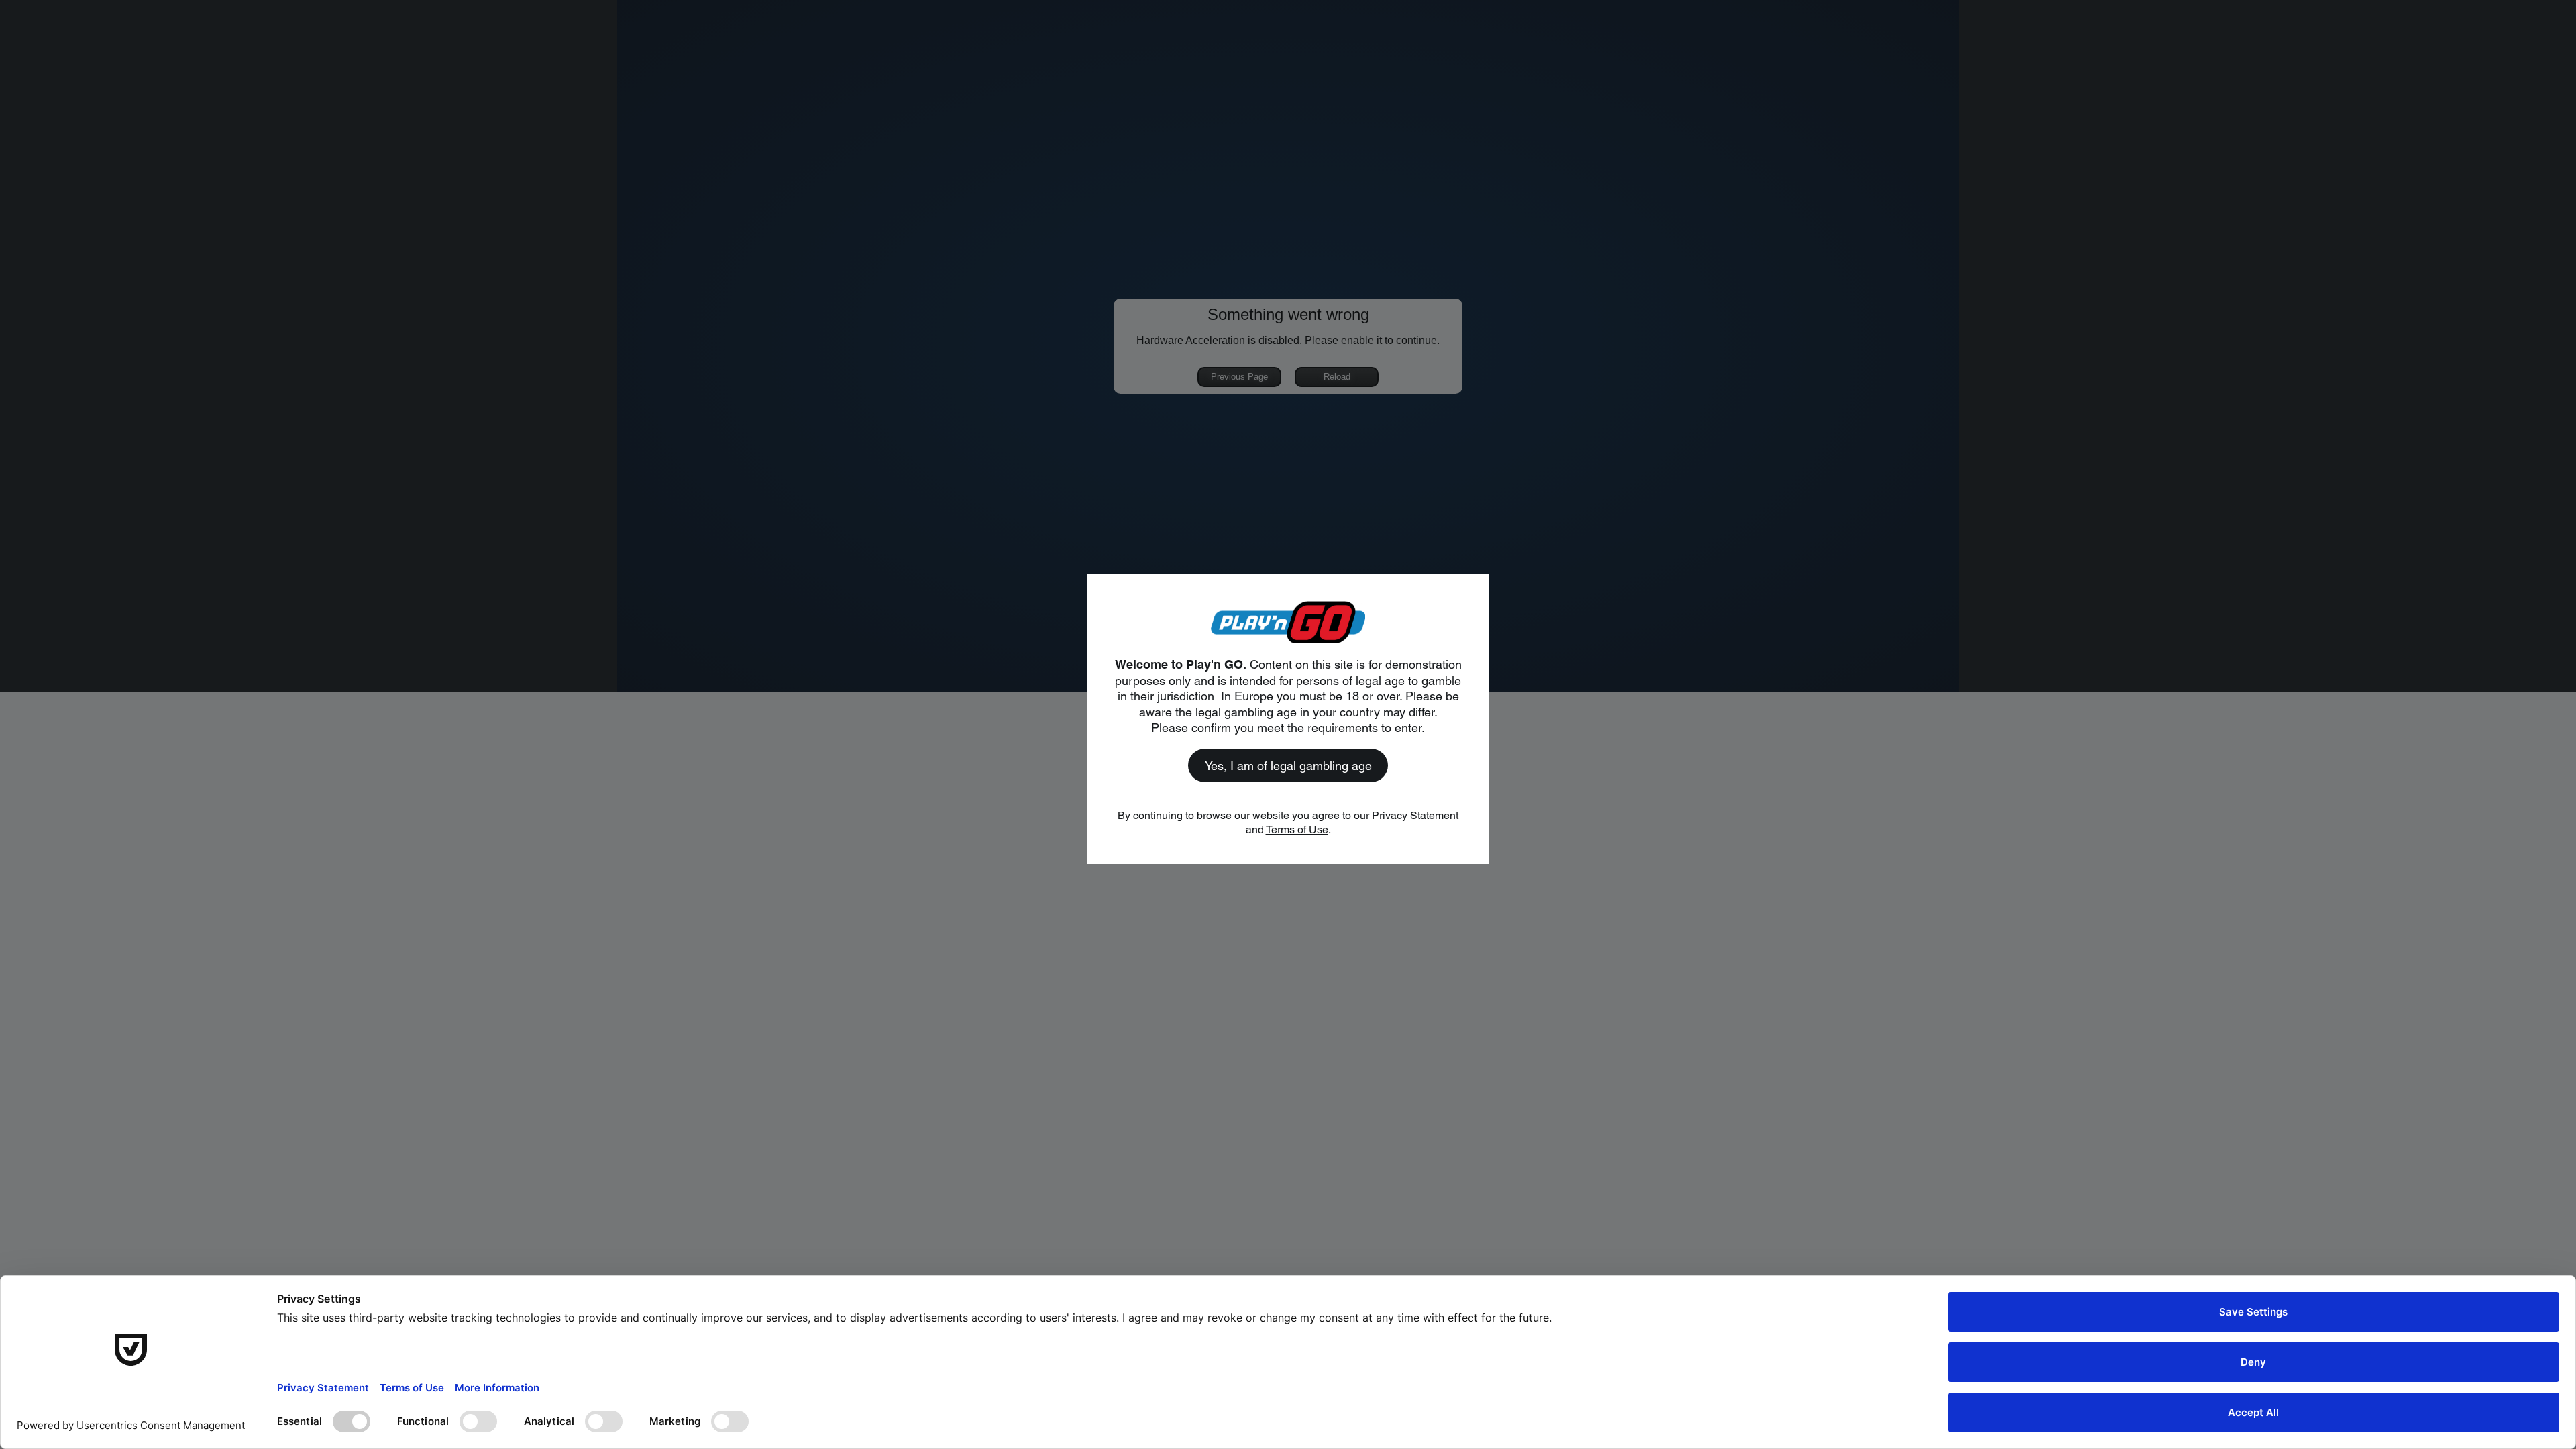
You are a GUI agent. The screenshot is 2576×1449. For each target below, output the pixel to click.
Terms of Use (1297, 829)
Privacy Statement (1415, 815)
